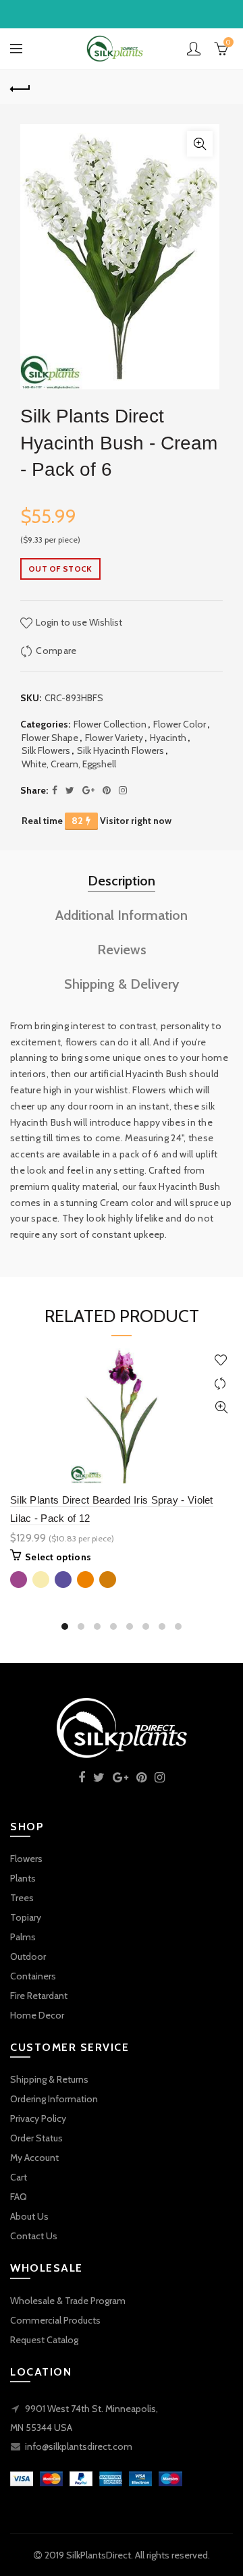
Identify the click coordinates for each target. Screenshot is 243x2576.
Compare (56, 651)
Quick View (221, 1407)
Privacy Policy (38, 2118)
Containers (33, 1976)
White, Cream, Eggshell (69, 764)
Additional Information (122, 915)
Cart (19, 2177)
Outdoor (28, 1956)
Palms (23, 1937)
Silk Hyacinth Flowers (120, 750)
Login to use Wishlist (78, 622)
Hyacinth (168, 738)
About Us (29, 2216)
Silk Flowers (46, 750)
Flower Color (180, 724)
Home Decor (37, 2015)
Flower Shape (50, 738)
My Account (34, 2158)
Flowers (26, 1859)
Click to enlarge (200, 144)
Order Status (36, 2138)
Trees (22, 1898)
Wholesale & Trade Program (68, 2301)
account (194, 49)
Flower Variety (114, 738)
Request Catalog (44, 2340)
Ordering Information (54, 2099)
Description (122, 881)
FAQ (19, 2197)
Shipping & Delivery (122, 984)
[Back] (20, 87)
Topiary (26, 1917)
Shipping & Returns (49, 2079)
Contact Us (34, 2236)
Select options (58, 1557)
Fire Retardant (39, 1996)
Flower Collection (110, 724)
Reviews (122, 950)
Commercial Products (55, 2320)
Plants (23, 1878)
